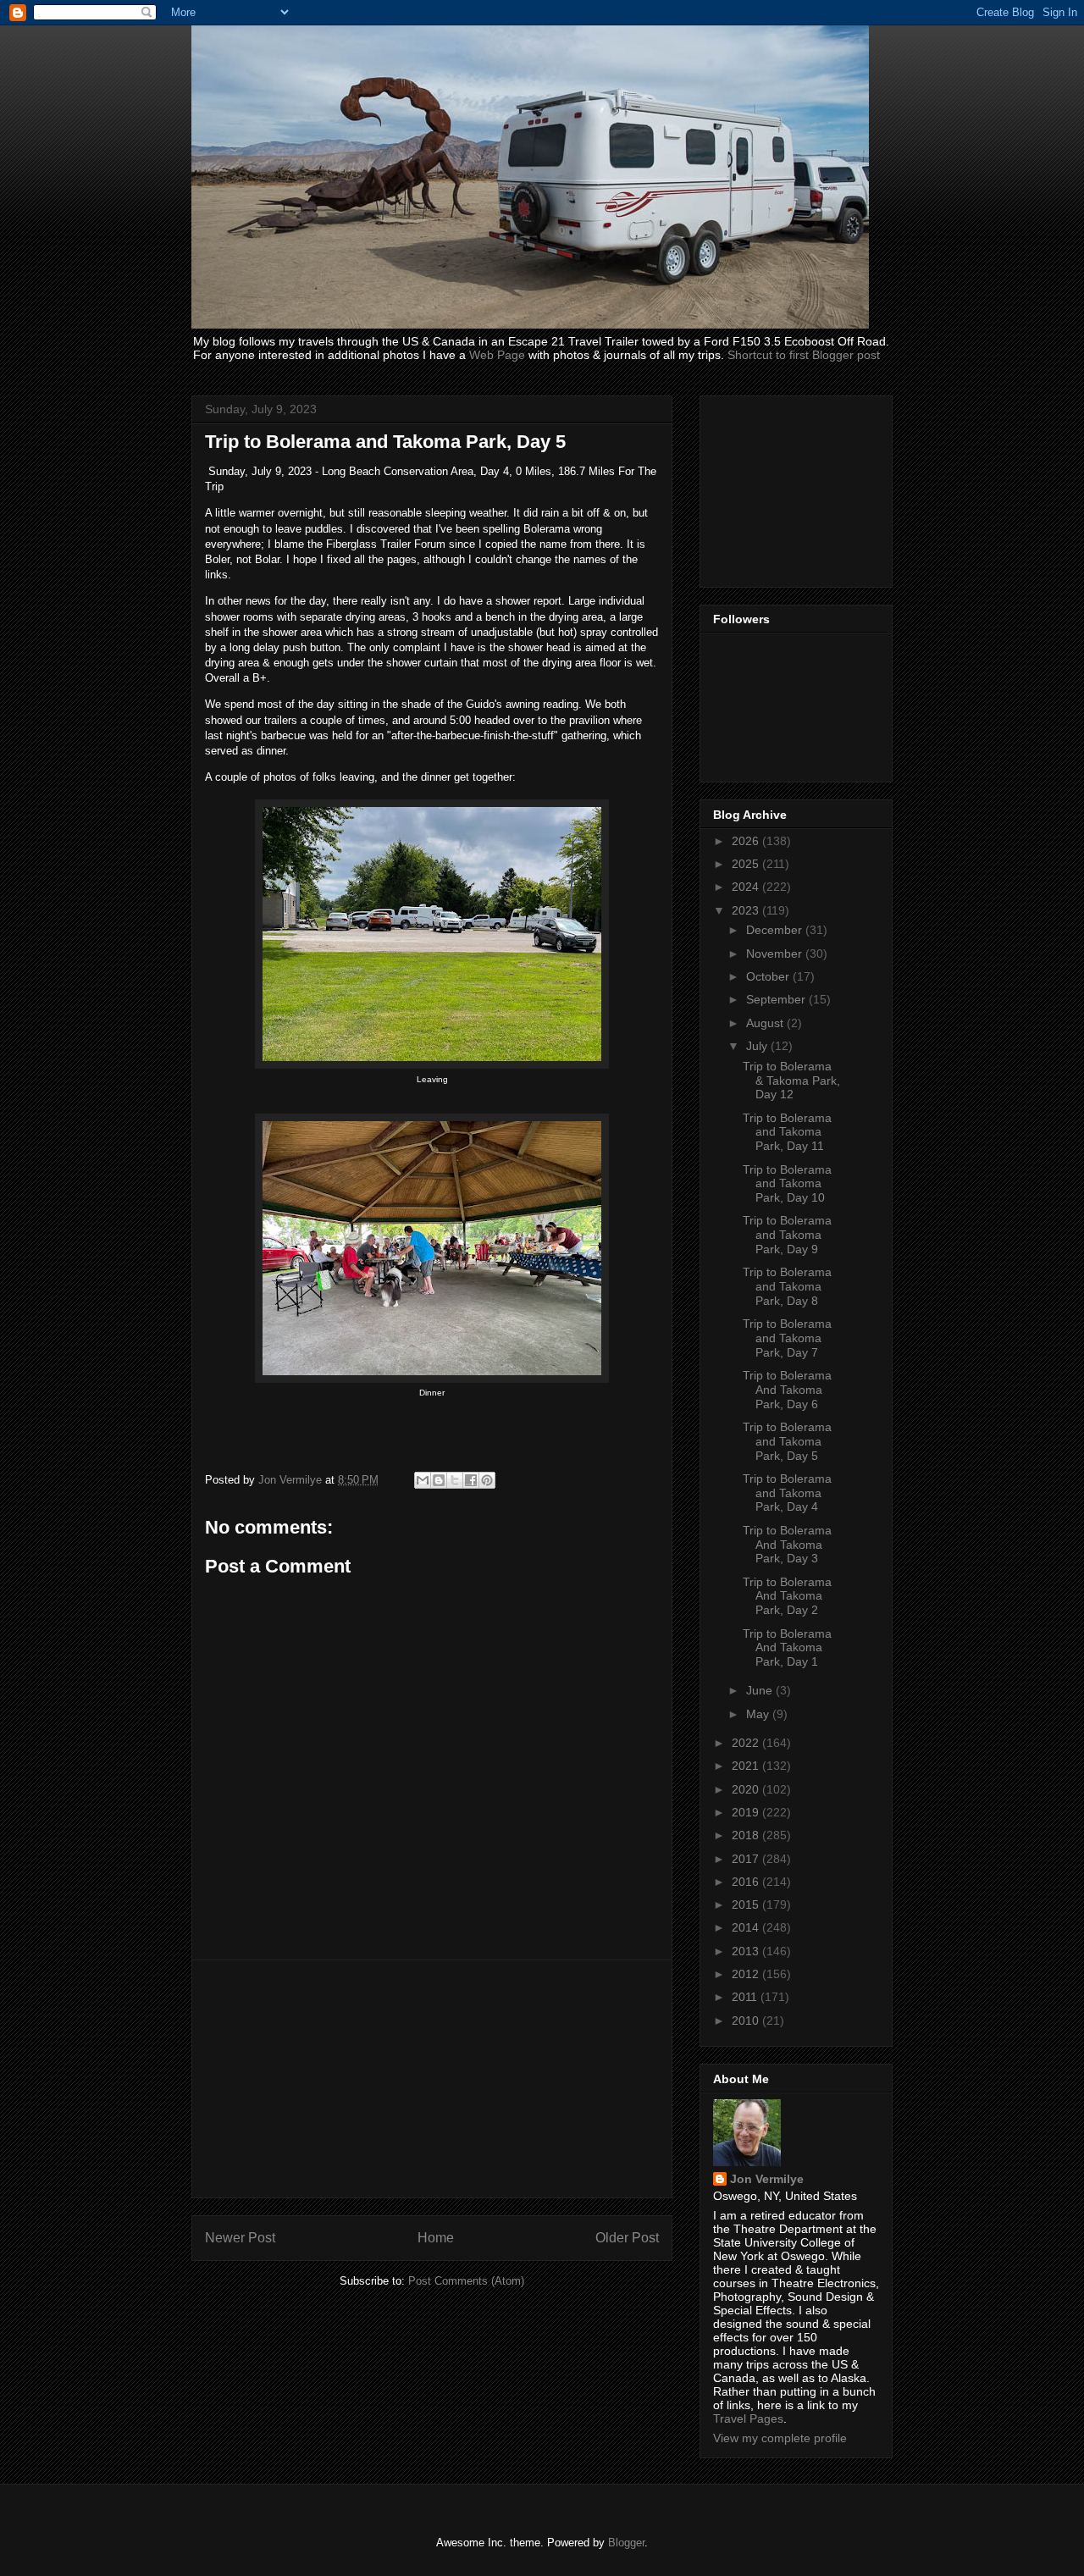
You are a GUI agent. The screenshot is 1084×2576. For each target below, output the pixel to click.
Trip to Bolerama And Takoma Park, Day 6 (787, 1390)
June (761, 1690)
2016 (747, 1882)
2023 (747, 910)
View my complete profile (780, 2438)
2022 (747, 1743)
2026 (747, 841)
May (759, 1714)
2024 (747, 887)
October (769, 976)
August (766, 1023)
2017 (747, 1859)
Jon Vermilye (767, 2179)
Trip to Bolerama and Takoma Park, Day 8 (787, 1286)
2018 (747, 1835)
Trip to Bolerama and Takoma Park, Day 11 (787, 1132)
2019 (747, 1812)
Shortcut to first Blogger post (804, 355)
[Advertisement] (432, 2079)
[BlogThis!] (439, 1480)
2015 (747, 1904)
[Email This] (423, 1480)
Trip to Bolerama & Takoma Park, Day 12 (791, 1081)
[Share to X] (455, 1480)
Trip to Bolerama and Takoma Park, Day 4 (787, 1493)
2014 (747, 1927)
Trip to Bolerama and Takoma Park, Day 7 (787, 1338)
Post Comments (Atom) (466, 2281)
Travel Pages (748, 2418)
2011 (746, 1997)
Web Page (497, 355)
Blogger (626, 2543)
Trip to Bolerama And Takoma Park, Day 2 (787, 1596)
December (776, 930)
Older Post (627, 2238)
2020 (747, 1789)
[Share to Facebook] (471, 1480)
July (758, 1046)
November (776, 954)
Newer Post (240, 2238)
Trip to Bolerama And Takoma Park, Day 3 (787, 1545)
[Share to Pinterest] (487, 1480)
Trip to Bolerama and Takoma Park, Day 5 (787, 1441)
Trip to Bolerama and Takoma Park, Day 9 (787, 1235)
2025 (747, 864)
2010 (747, 2020)
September (777, 999)
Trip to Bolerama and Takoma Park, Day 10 (787, 1184)
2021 (747, 1766)
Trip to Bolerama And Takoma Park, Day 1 (787, 1648)
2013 (747, 1951)
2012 (747, 1974)
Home (436, 2238)
